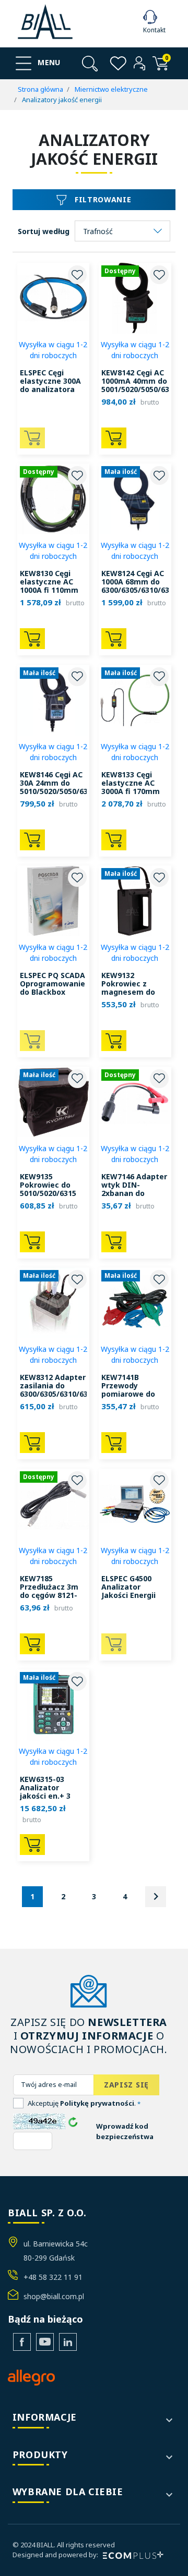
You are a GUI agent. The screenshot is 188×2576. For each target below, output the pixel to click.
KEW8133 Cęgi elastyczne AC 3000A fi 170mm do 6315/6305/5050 (131, 791)
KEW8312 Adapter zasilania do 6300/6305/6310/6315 (58, 1385)
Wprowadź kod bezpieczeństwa (125, 2131)
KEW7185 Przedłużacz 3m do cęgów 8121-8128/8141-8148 (49, 1591)
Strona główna (40, 89)
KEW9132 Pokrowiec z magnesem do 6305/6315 (128, 988)
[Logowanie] (139, 63)
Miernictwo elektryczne (111, 89)
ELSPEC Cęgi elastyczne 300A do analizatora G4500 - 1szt (50, 385)
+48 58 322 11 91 (53, 2277)
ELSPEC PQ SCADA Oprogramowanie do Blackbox (52, 984)
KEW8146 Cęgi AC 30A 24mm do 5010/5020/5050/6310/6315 (68, 783)
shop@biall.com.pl (54, 2296)
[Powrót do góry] (164, 2555)
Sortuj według (44, 231)
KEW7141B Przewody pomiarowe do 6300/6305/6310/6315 (139, 1390)
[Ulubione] (118, 63)
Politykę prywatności (97, 2103)
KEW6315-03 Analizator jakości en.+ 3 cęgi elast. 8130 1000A (49, 1796)
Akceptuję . (84, 2103)
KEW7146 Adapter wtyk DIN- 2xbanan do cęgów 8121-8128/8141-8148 (134, 1193)
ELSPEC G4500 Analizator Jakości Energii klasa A (128, 1591)
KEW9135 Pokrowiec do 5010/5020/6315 (48, 1185)
